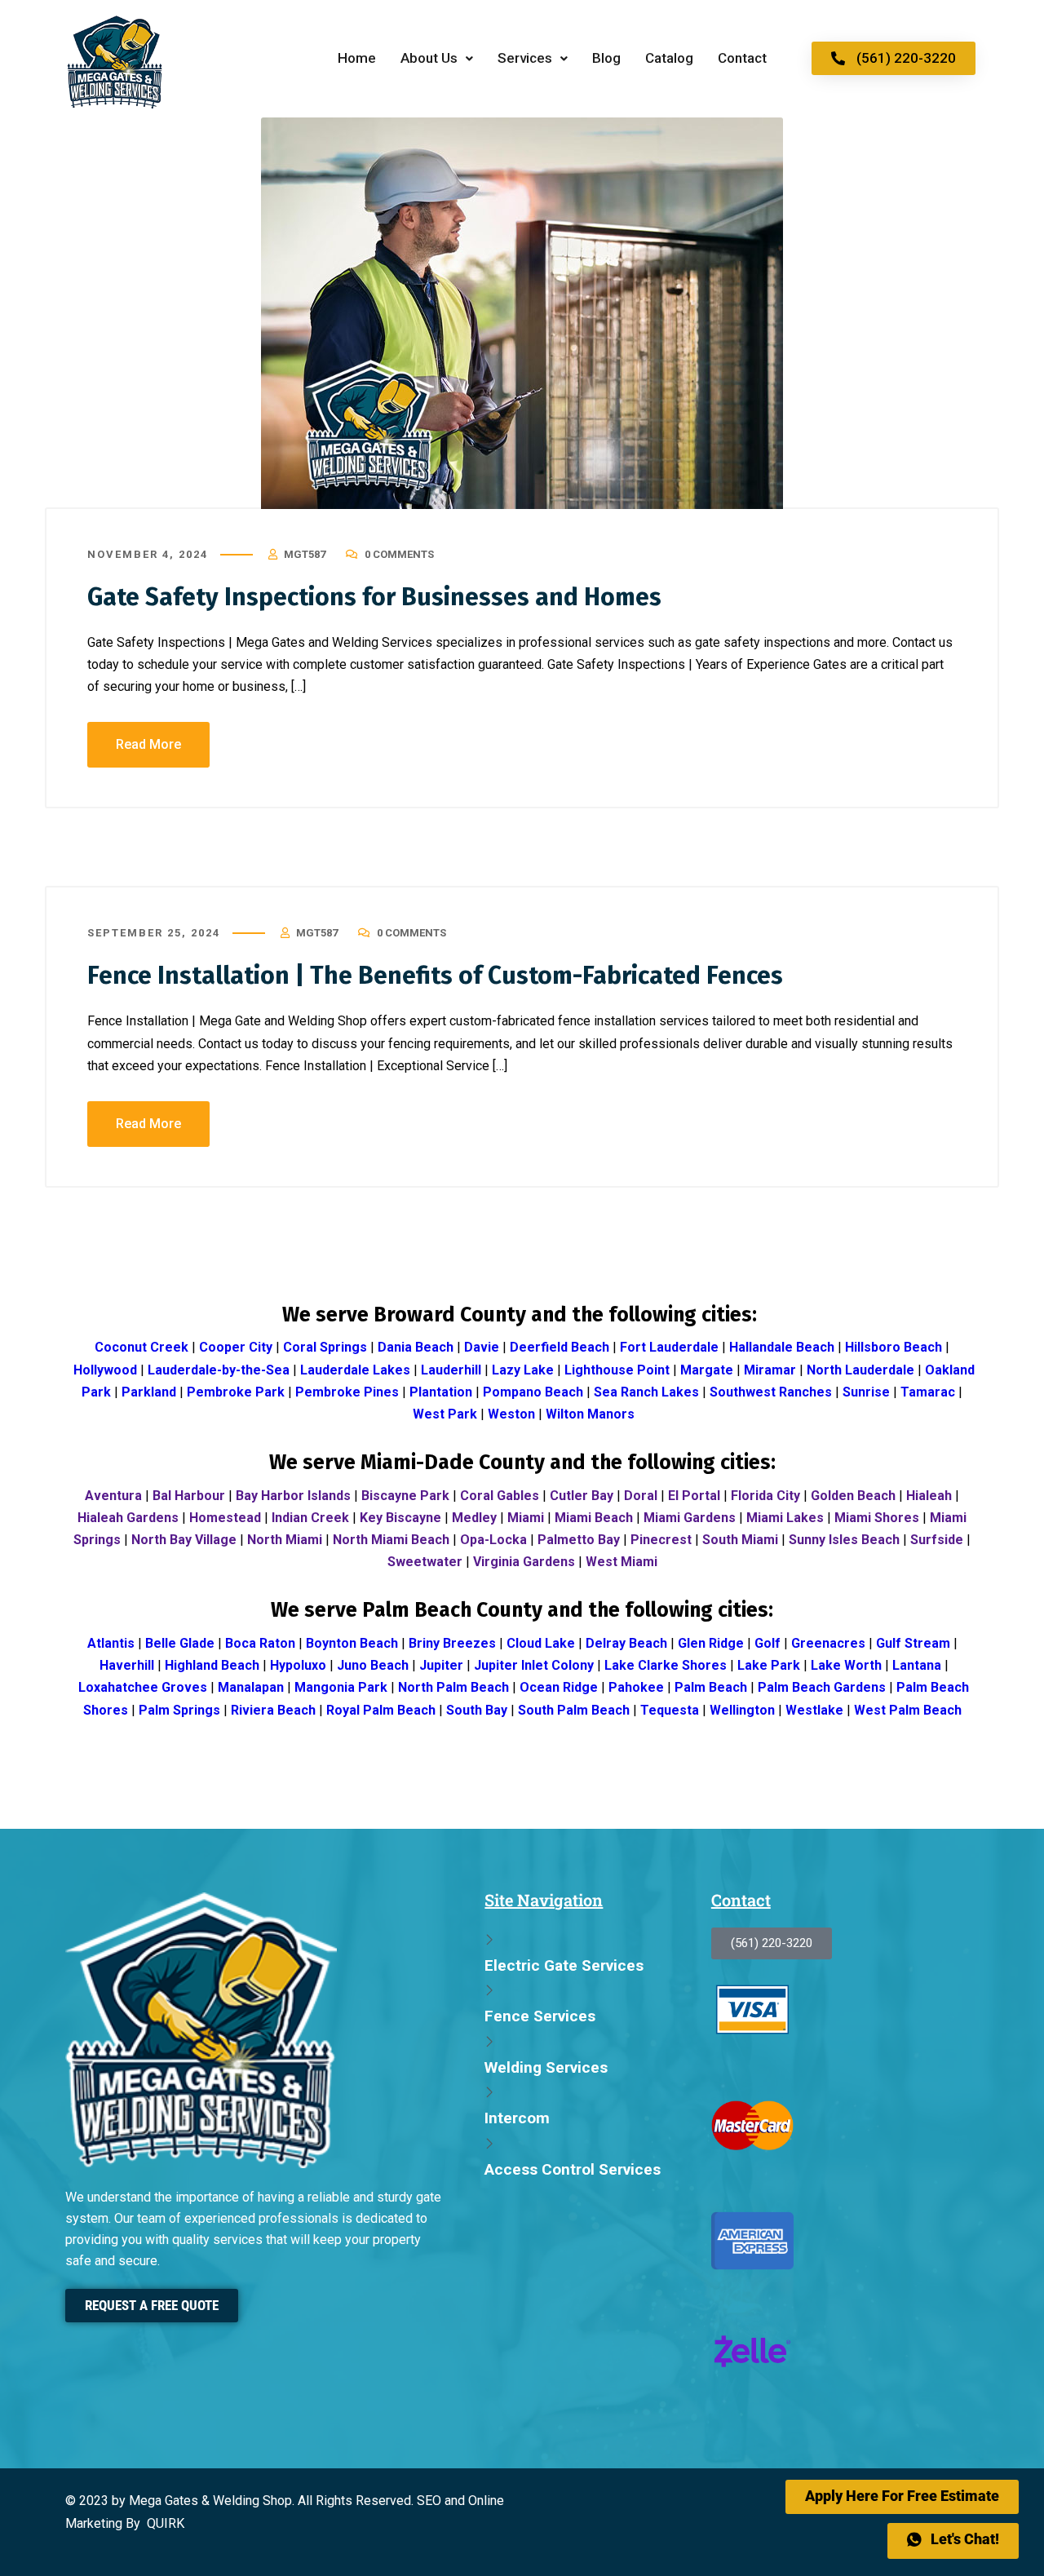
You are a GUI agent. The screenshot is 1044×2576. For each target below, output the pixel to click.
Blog (606, 58)
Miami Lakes (785, 1518)
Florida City (765, 1496)
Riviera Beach (273, 1710)
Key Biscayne (400, 1518)
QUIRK (166, 2523)
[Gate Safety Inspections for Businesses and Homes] (522, 313)
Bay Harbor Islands (293, 1496)
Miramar (770, 1370)
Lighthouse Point (617, 1370)
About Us (429, 58)
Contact (742, 58)
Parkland (149, 1392)
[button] (437, 58)
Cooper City (236, 1347)
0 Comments (399, 554)
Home (357, 58)
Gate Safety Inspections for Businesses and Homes (374, 597)
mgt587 (305, 554)
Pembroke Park (236, 1392)
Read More (148, 744)
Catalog (669, 58)
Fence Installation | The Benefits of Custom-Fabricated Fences (435, 976)
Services (525, 58)
